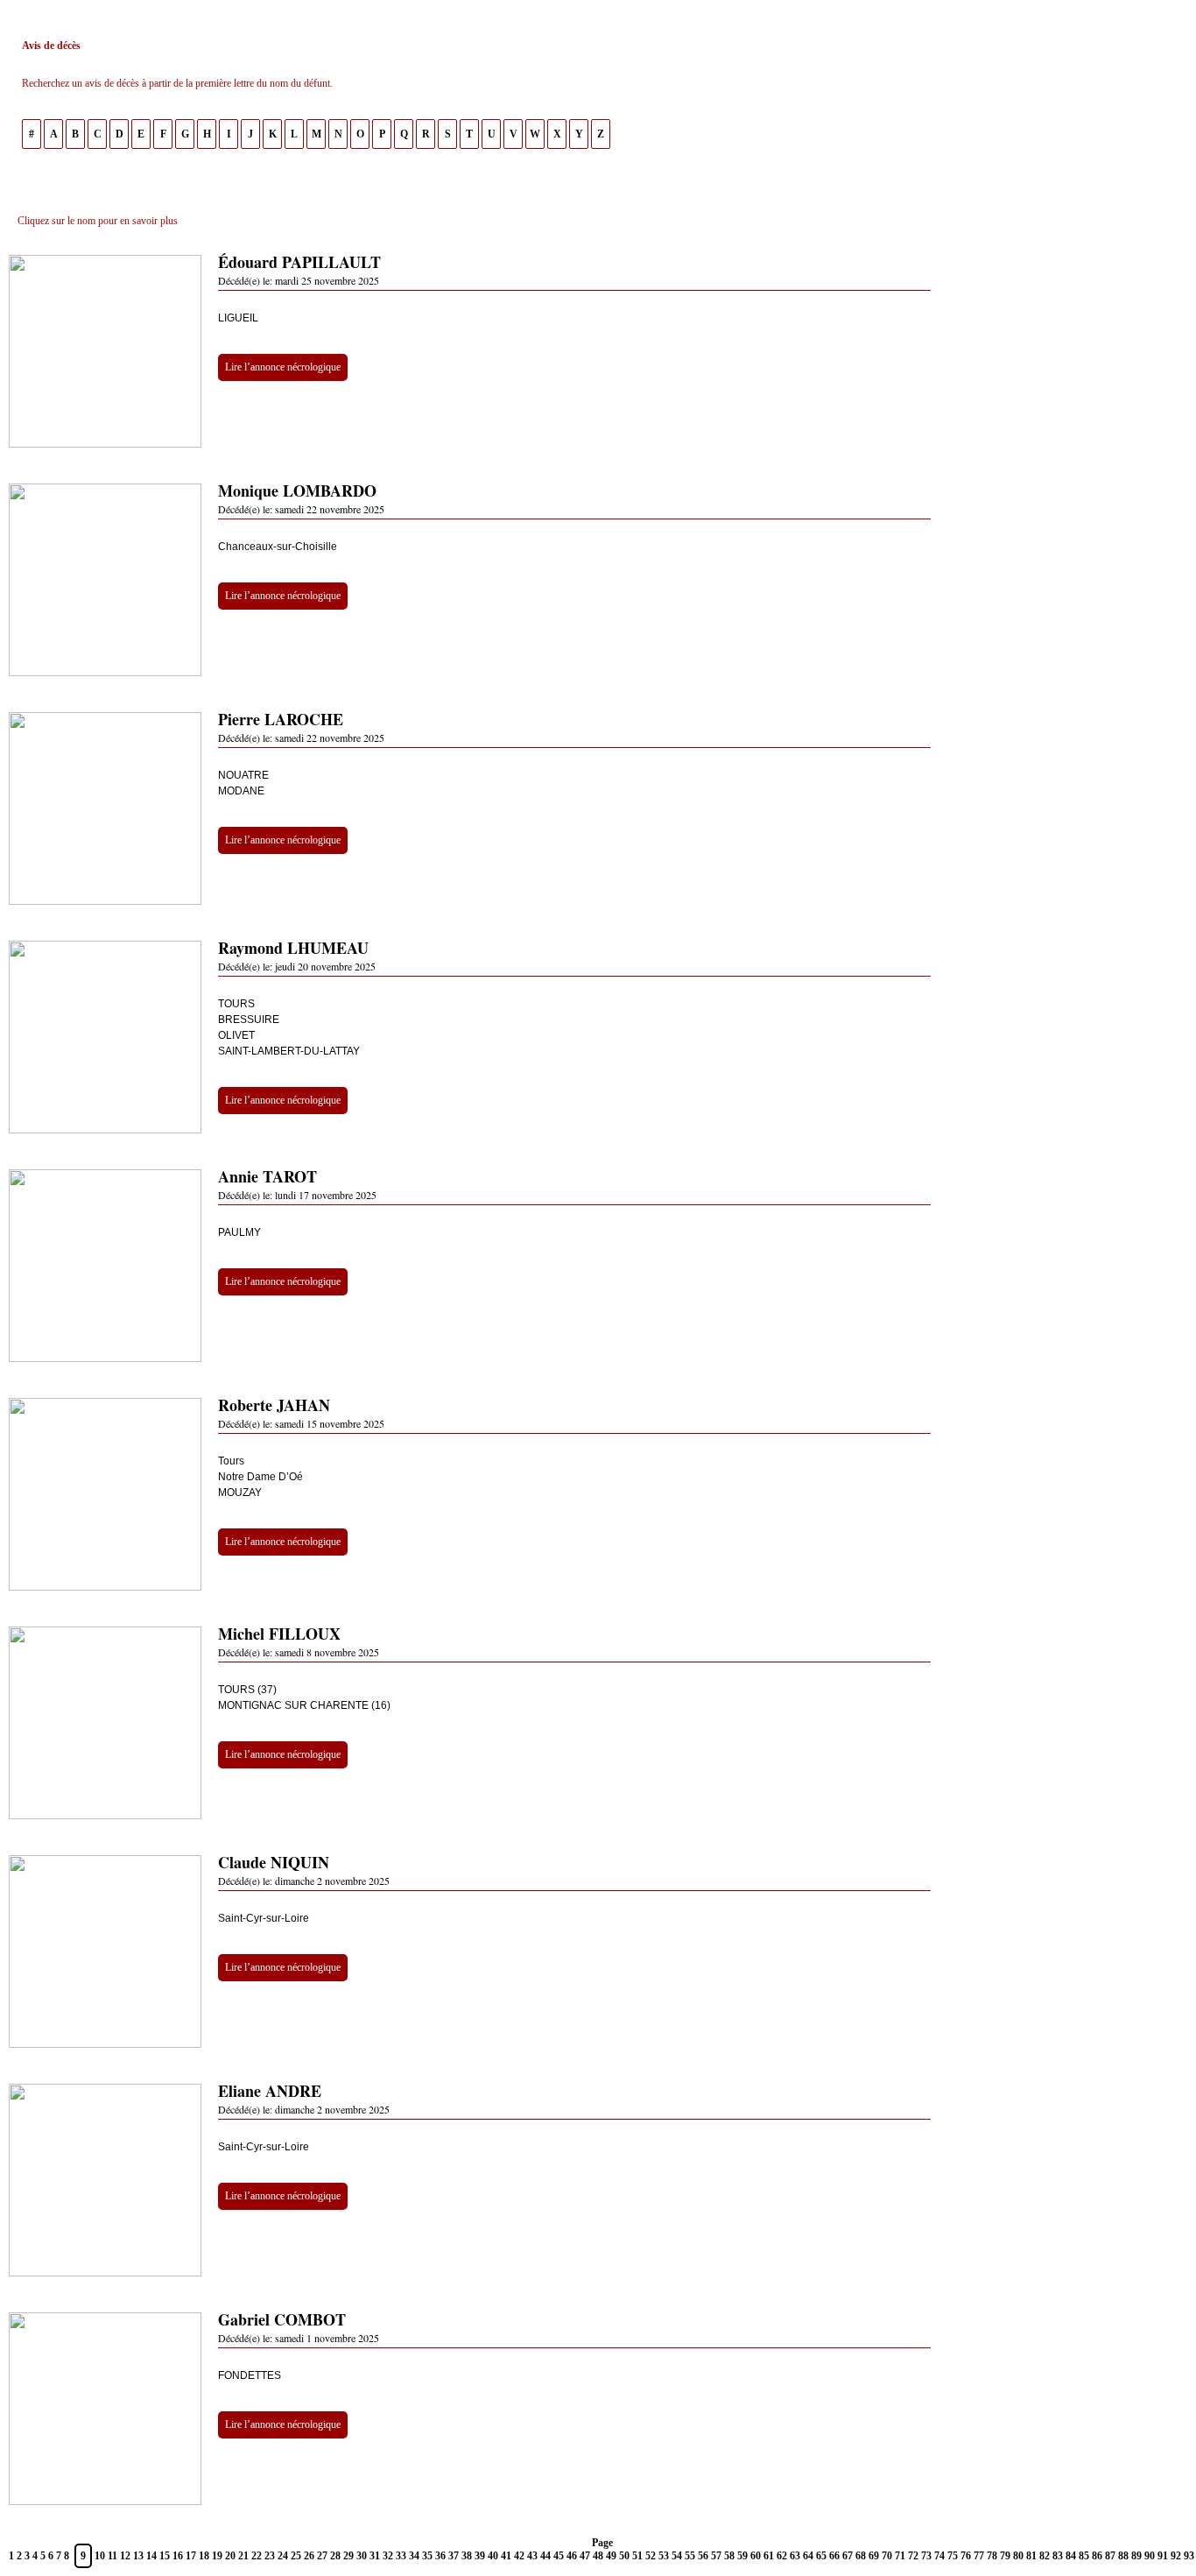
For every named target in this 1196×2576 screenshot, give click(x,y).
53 (664, 2556)
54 (677, 2556)
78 (992, 2556)
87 (1110, 2556)
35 (427, 2556)
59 (742, 2556)
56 (703, 2556)
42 (519, 2556)
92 (1176, 2556)
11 (113, 2556)
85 (1084, 2556)
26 (309, 2556)
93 (1189, 2556)
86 (1097, 2556)
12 (125, 2556)
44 (545, 2556)
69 (874, 2556)
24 (283, 2556)
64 (808, 2556)
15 (165, 2556)
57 (716, 2556)
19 (217, 2556)
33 (401, 2556)
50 (624, 2556)
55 (690, 2556)
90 (1150, 2556)
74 (939, 2556)
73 (926, 2556)
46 (572, 2556)
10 (100, 2556)
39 (480, 2556)
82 (1045, 2556)
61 (769, 2556)
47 (585, 2556)
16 (178, 2556)
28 (335, 2556)
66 (834, 2556)
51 (637, 2556)
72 (913, 2556)
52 (651, 2556)
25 (296, 2556)
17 (191, 2556)
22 (257, 2556)
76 (966, 2556)
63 (795, 2556)
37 (454, 2556)
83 (1058, 2556)
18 (204, 2556)
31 (375, 2556)
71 (900, 2556)
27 (322, 2556)
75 (953, 2556)
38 (467, 2556)
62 (782, 2556)
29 (348, 2556)
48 (598, 2556)
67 (848, 2556)
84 (1071, 2556)
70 (887, 2556)
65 (821, 2556)
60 (756, 2556)
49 (611, 2556)
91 (1163, 2556)
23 (270, 2556)
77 (979, 2556)
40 (493, 2556)
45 (559, 2556)
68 (861, 2556)
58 (729, 2556)
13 (138, 2556)
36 (440, 2556)
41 (506, 2556)
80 (1018, 2556)
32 (388, 2556)
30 (362, 2556)
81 (1031, 2556)
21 (243, 2556)
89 (1136, 2556)
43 (532, 2556)
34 (414, 2556)
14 (151, 2556)
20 (230, 2556)
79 (1005, 2556)
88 (1123, 2556)
